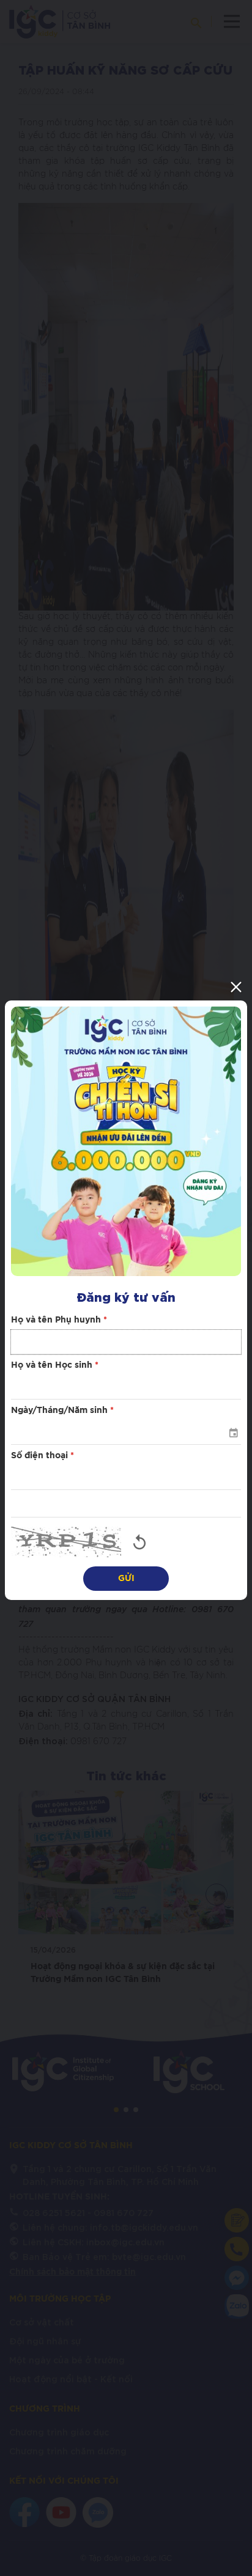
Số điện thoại (43, 1456)
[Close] (236, 987)
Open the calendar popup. (233, 1433)
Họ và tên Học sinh (55, 1365)
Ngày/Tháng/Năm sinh (62, 1411)
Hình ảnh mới (139, 1542)
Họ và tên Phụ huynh (59, 1320)
